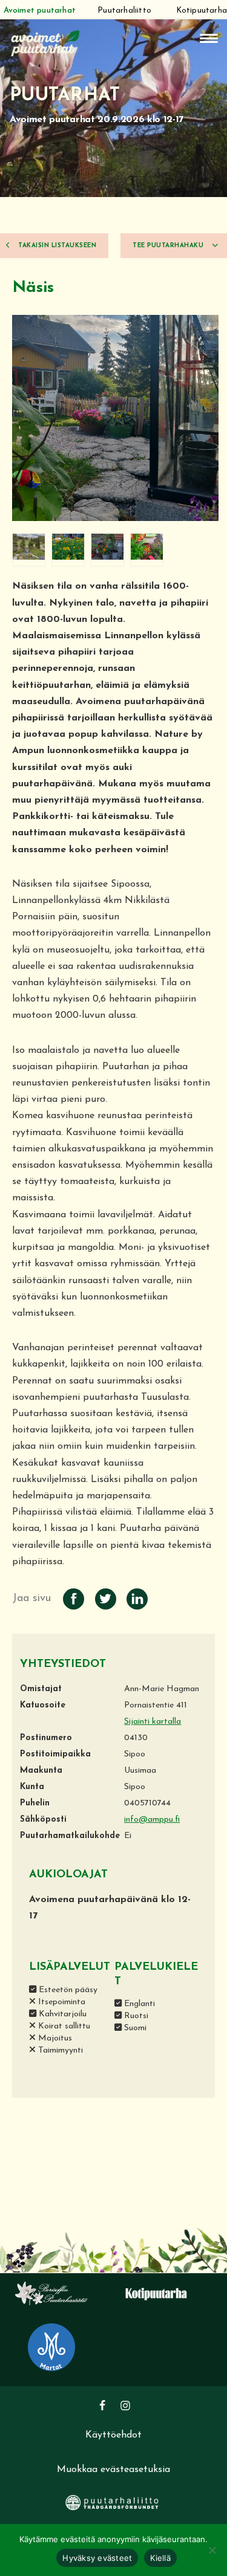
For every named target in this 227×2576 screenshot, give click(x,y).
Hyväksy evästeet (97, 2558)
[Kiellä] (212, 2550)
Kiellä (160, 2558)
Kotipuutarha (202, 11)
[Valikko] (209, 38)
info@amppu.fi (152, 1820)
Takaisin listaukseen (57, 246)
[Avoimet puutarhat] (45, 42)
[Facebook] (102, 2406)
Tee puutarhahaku (169, 246)
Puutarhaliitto (124, 11)
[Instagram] (125, 2406)
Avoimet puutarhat (40, 11)
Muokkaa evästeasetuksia (113, 2470)
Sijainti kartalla (153, 1722)
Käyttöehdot (113, 2435)
